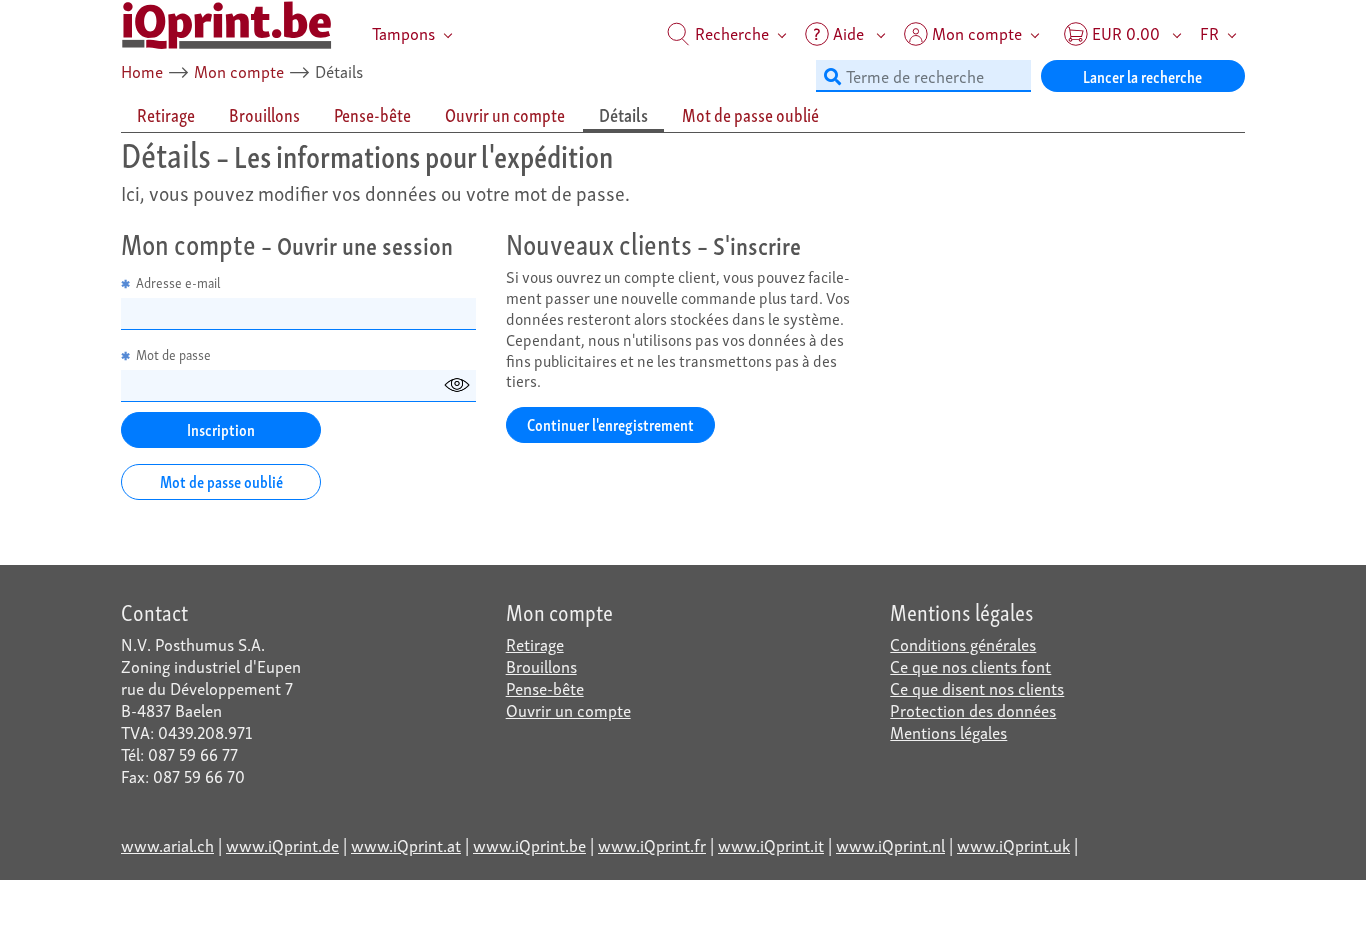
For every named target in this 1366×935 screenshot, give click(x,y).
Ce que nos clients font (970, 665)
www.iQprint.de (282, 844)
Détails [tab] (623, 114)
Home (142, 70)
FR (1209, 32)
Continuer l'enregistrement (610, 423)
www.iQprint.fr (652, 844)
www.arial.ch (167, 844)
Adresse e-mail (171, 282)
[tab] (167, 116)
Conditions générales (963, 643)
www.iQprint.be (529, 844)
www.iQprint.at (406, 844)
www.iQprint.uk (1013, 844)
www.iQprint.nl (890, 844)
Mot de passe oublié (221, 480)
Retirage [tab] (166, 114)
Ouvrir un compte (568, 709)
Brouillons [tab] (264, 114)
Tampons (403, 32)
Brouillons (541, 665)
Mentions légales (948, 731)
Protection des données (973, 709)
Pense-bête (545, 687)
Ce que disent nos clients (977, 687)
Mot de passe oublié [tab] (750, 114)
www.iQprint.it (771, 844)
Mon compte (239, 70)
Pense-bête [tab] (372, 114)
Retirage (535, 643)
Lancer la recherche (1142, 75)
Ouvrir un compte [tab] (505, 114)
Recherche (730, 32)
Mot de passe (166, 354)
